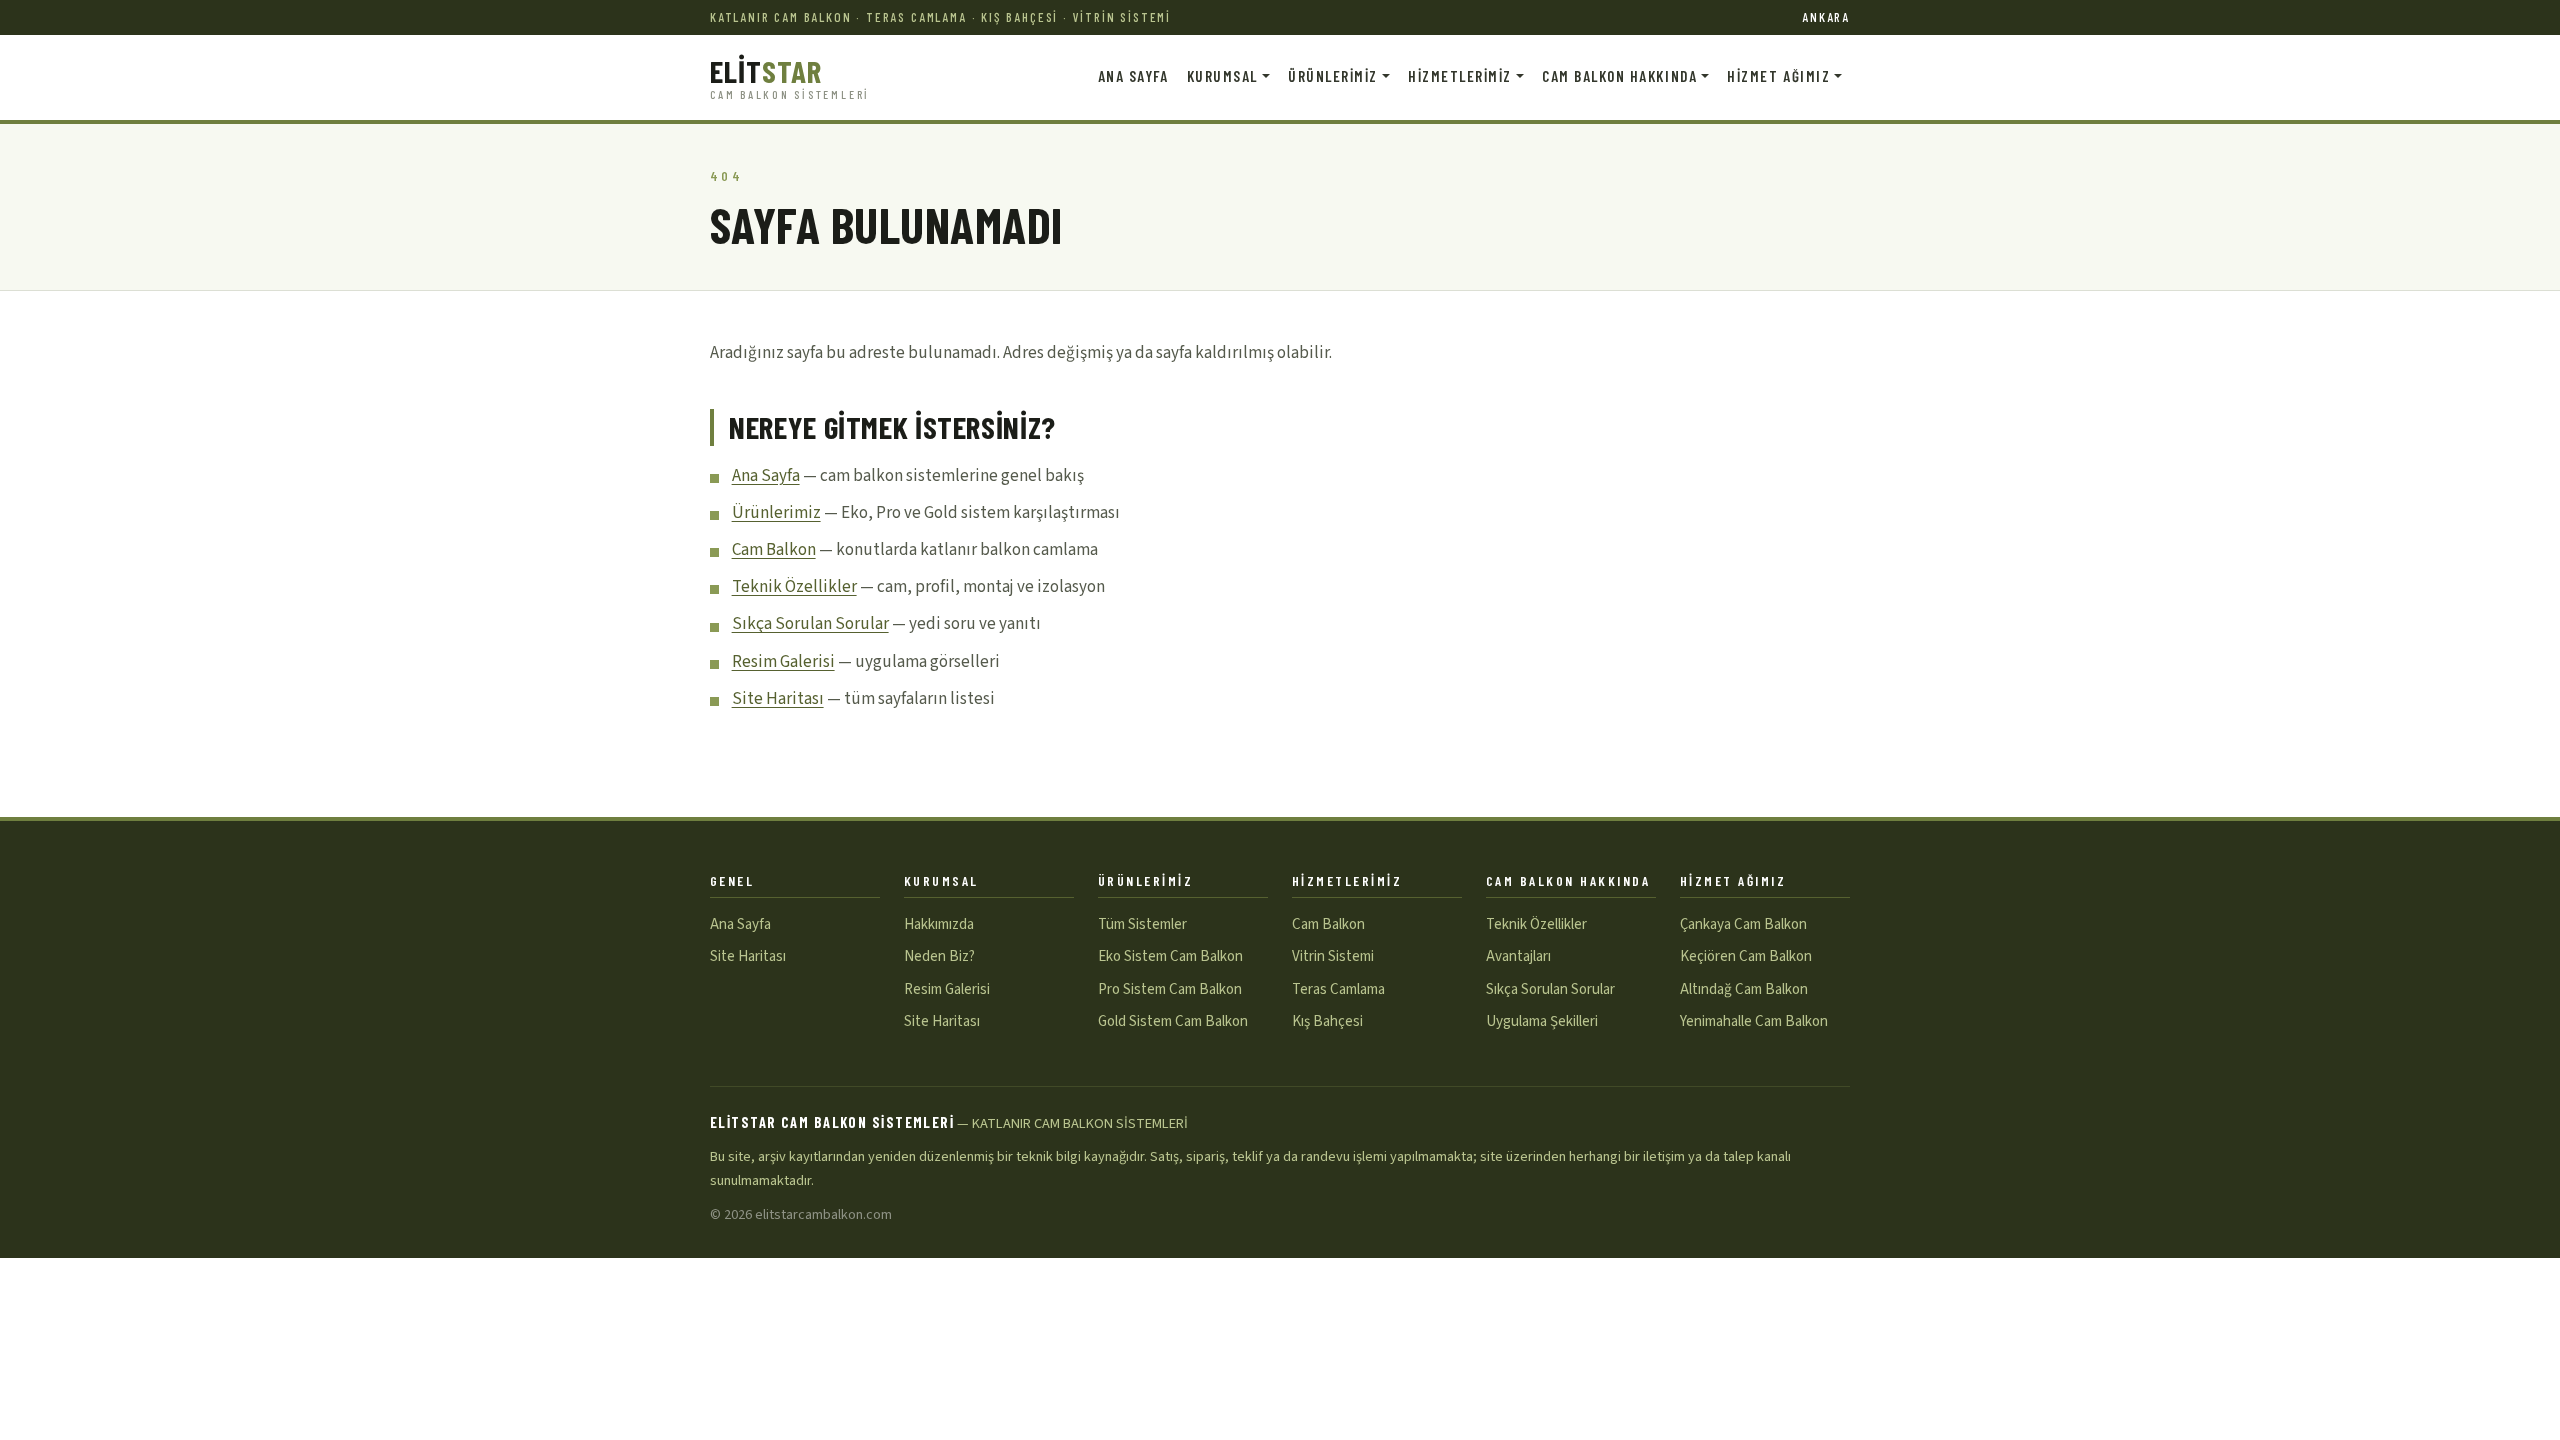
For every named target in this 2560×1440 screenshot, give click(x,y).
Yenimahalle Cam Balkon (1754, 1021)
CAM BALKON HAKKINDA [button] (1619, 76)
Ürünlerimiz (776, 513)
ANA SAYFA (1133, 76)
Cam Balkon (774, 550)
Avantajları (1518, 956)
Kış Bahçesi (1327, 1021)
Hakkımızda (939, 924)
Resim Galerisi (783, 662)
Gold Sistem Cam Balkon (1173, 1021)
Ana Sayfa (766, 476)
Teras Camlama (1338, 989)
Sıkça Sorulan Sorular (810, 624)
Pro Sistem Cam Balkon (1170, 989)
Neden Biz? (939, 956)
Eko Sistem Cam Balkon (1170, 956)
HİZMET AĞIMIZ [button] (1778, 76)
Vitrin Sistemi (1333, 956)
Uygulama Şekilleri (1542, 1021)
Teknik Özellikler (794, 587)
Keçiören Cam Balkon (1746, 956)
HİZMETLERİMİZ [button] (1460, 76)
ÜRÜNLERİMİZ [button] (1333, 76)
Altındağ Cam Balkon (1744, 989)
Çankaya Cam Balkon (1743, 924)
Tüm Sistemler (1142, 924)
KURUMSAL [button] (1222, 76)
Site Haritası (778, 699)
